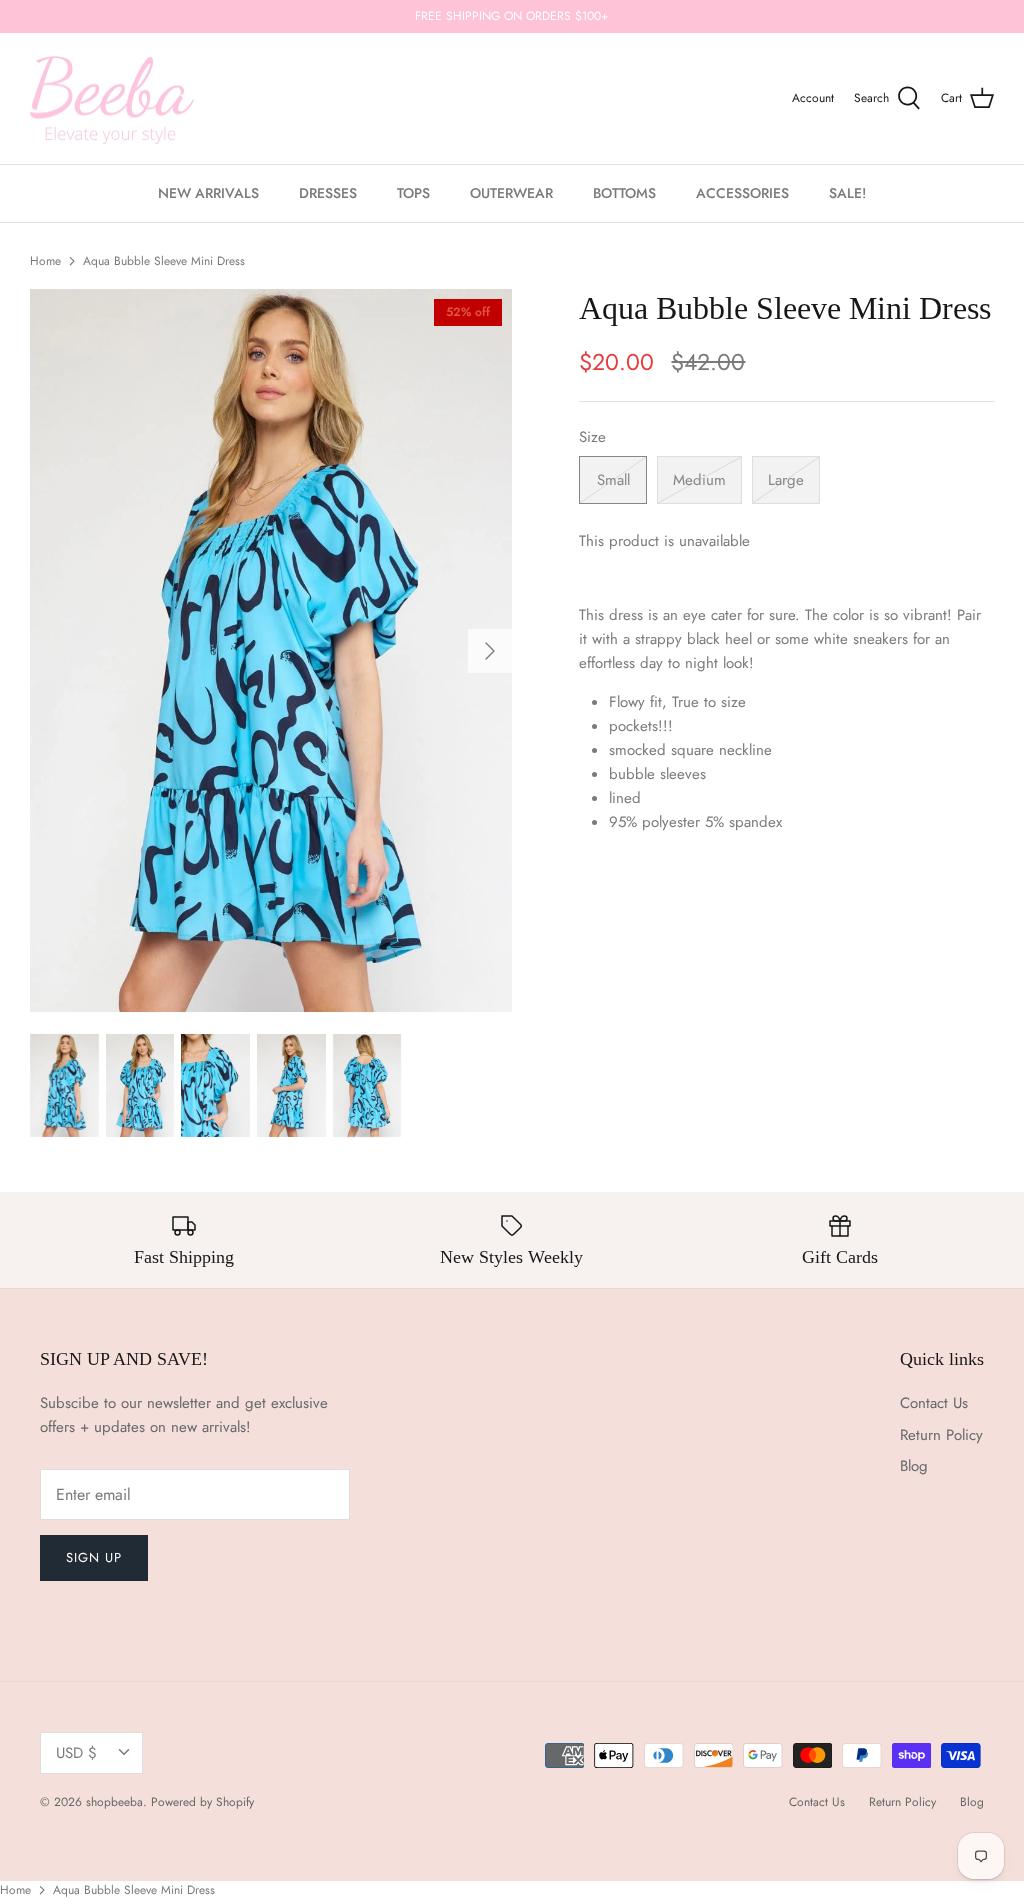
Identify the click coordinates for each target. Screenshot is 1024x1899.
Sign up (94, 1557)
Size (592, 437)
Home (45, 261)
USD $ (76, 1753)
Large (786, 480)
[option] (271, 650)
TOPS (413, 193)
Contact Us (934, 1403)
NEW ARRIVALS (208, 193)
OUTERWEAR (511, 193)
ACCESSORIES (742, 193)
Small (613, 480)
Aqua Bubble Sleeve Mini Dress (164, 261)
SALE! (847, 193)
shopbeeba (114, 1802)
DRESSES (328, 193)
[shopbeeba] (112, 99)
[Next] (490, 651)
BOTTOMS (624, 193)
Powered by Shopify (202, 1802)
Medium (699, 480)
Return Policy (941, 1435)
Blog (914, 1466)
